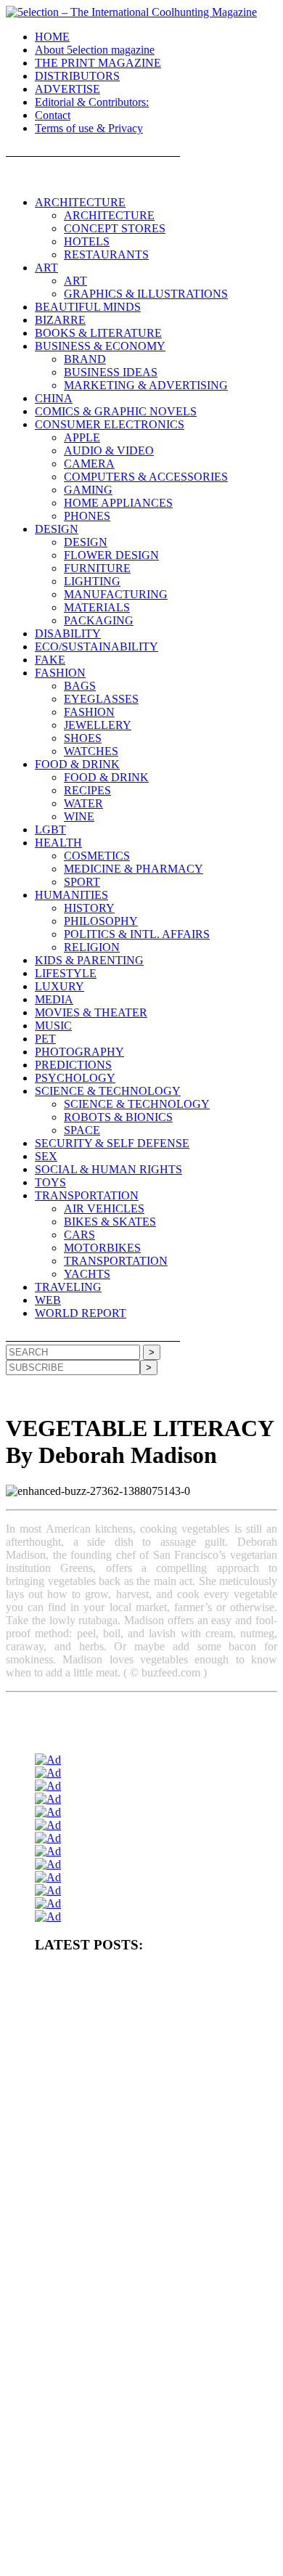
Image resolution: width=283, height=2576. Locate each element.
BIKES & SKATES (110, 1222)
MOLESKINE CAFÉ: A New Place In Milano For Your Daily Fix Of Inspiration (155, 2355)
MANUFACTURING (116, 594)
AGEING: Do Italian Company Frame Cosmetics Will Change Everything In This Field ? (151, 2202)
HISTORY (89, 908)
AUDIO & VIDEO (109, 451)
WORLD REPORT (81, 1313)
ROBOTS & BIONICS (118, 1117)
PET (45, 1039)
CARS (79, 1235)
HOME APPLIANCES (118, 503)
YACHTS (87, 1274)
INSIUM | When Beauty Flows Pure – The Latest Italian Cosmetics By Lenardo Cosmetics (140, 2449)
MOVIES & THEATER (91, 1012)
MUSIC (53, 1026)
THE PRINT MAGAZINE (98, 63)
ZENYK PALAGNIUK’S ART (92, 2478)
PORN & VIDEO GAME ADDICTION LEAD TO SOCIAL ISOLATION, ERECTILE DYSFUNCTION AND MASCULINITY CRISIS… (148, 2079)
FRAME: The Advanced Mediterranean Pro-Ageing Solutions (149, 2232)
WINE (79, 816)
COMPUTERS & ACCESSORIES (146, 477)
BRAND (85, 359)
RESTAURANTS (106, 254)
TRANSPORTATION (87, 1195)
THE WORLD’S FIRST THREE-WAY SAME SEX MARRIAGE (132, 2555)
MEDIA (54, 999)
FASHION (60, 673)
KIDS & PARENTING (89, 960)
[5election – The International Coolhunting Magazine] (131, 12)
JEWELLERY (98, 725)
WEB (48, 1300)
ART (46, 268)
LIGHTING (92, 581)
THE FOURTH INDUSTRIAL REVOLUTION (124, 2526)
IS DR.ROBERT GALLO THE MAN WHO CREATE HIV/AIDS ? (136, 2320)
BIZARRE (60, 320)
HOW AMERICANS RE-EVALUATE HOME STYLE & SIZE (152, 2114)
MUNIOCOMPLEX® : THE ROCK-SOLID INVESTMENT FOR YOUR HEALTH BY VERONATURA (149, 1980)
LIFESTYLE (66, 973)
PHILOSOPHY (101, 921)
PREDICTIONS (73, 1065)
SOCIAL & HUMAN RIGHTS (108, 1169)
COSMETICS (97, 856)
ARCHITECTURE (80, 202)
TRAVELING (68, 1287)
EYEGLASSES (101, 699)
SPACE (82, 1130)
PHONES (87, 516)
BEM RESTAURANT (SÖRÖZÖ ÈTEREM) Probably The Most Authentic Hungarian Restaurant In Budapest (156, 2261)
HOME (52, 37)
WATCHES (91, 751)
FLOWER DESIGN (111, 555)
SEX (46, 1156)
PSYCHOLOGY (75, 1078)
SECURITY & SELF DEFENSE (112, 1143)
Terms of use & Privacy (89, 128)
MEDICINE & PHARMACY (134, 869)
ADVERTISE (67, 89)
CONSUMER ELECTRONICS (110, 424)
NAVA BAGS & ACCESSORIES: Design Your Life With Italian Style (154, 2414)
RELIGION (92, 947)
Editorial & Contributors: (92, 102)
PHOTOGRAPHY (79, 1052)
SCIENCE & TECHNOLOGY (108, 1091)
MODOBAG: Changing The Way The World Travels (132, 2291)
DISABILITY (68, 633)
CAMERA (89, 464)
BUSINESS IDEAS (111, 372)
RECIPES (87, 790)
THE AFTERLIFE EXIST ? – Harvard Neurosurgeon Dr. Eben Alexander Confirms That (153, 2039)
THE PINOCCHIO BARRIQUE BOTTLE (115, 2010)
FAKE (50, 660)
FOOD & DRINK (77, 764)
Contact (53, 115)
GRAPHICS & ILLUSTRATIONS (146, 294)
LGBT (50, 830)
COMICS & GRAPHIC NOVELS (116, 411)
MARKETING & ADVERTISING (146, 385)
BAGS (80, 686)
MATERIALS (97, 607)
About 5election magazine (95, 50)
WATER (83, 803)
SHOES (83, 738)
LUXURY (60, 986)
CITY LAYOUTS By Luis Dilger (96, 2138)
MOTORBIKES (102, 1248)
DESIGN (57, 529)
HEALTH (58, 843)
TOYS (50, 1182)
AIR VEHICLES (104, 1208)
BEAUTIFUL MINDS (88, 307)
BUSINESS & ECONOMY (100, 346)
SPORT (82, 882)
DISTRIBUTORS (77, 76)
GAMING (88, 490)
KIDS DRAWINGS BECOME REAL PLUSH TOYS (134, 2502)
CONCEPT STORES (115, 228)
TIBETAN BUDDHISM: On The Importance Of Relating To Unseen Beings (148, 2168)
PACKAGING (99, 620)
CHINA (54, 398)
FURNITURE (97, 568)
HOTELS (87, 241)
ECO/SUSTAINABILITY (97, 647)
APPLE (82, 437)
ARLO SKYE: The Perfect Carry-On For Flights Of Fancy (143, 2384)
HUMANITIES (71, 895)
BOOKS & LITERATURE (98, 333)
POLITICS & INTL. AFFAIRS (137, 934)
